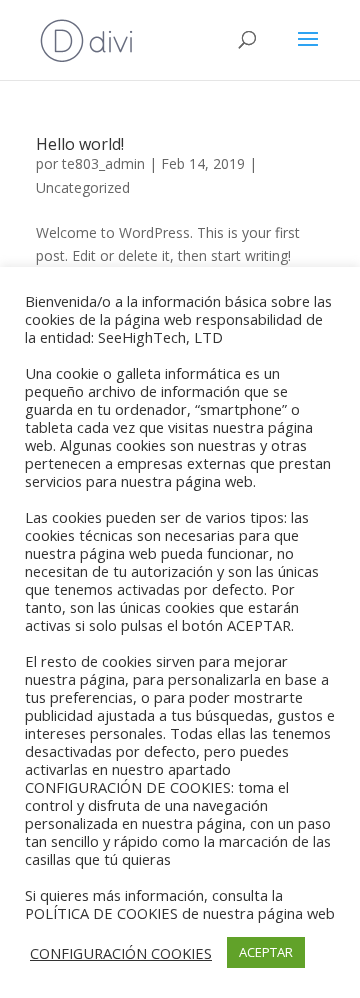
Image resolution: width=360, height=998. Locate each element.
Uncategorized (83, 187)
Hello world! (80, 144)
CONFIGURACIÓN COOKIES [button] (121, 953)
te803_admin (103, 163)
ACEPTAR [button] (266, 952)
